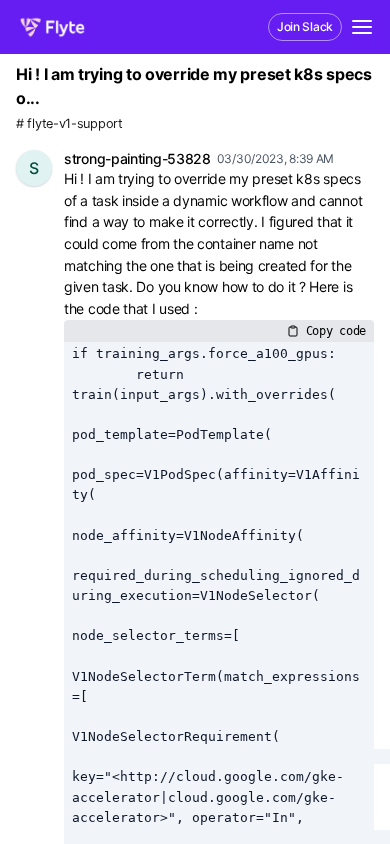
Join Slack (305, 26)
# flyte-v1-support (69, 123)
